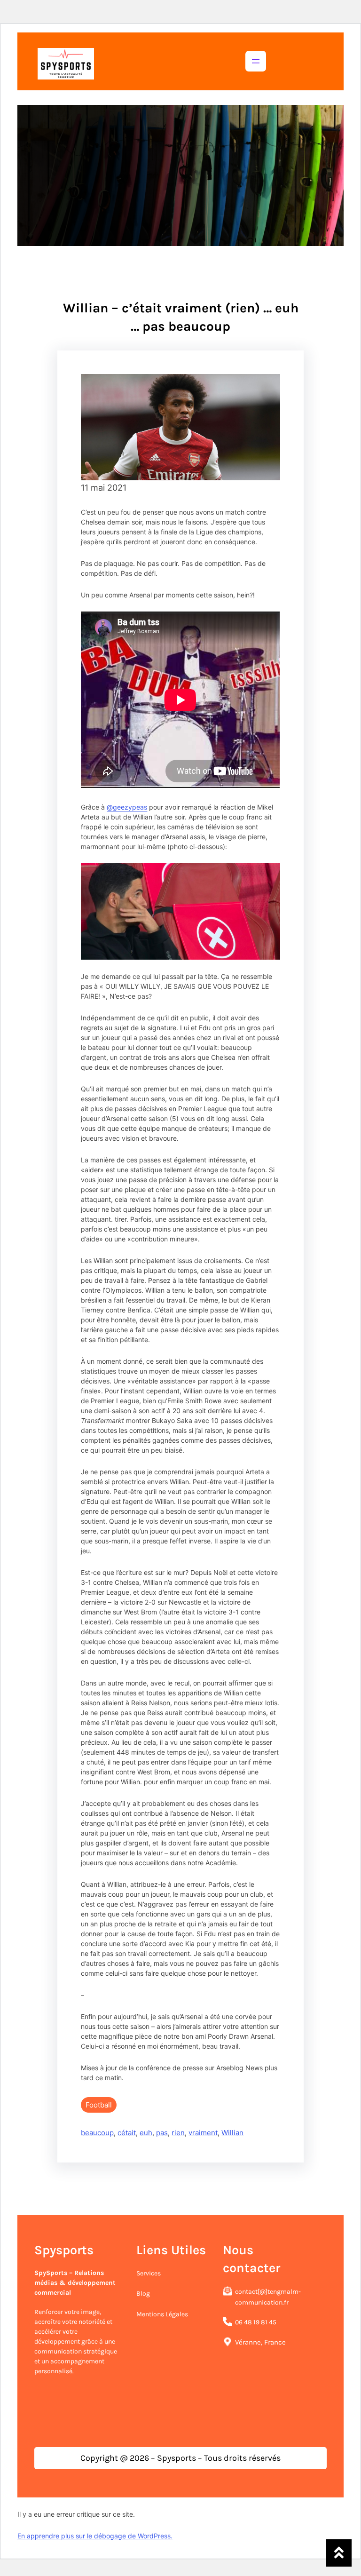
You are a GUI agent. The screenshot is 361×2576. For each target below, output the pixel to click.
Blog (143, 2294)
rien (178, 2133)
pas (162, 2133)
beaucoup (97, 2133)
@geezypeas (127, 807)
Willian (232, 2133)
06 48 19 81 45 (256, 2322)
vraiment (203, 2133)
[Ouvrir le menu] (256, 61)
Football (99, 2105)
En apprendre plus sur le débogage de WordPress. (95, 2536)
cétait (127, 2133)
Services (149, 2273)
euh (146, 2133)
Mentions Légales (162, 2314)
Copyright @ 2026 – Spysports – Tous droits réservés (180, 2458)
